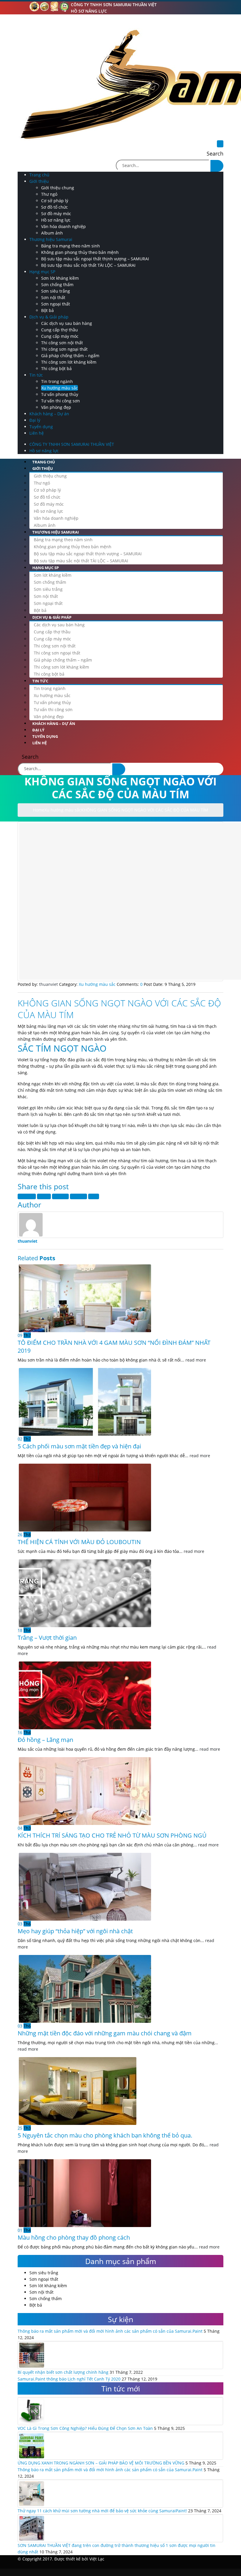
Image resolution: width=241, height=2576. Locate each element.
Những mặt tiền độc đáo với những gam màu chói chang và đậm (105, 2033)
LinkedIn (60, 1196)
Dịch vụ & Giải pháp (49, 317)
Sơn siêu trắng (56, 291)
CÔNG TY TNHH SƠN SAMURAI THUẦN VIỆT (114, 5)
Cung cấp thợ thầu (60, 330)
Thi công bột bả (56, 368)
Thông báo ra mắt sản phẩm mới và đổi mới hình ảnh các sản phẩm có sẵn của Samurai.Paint (110, 2331)
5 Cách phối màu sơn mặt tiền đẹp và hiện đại (79, 1446)
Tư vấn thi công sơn (61, 401)
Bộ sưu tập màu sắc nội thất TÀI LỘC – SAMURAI (88, 265)
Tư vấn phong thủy (60, 394)
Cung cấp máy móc (60, 336)
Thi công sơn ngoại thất (64, 349)
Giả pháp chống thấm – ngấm (70, 356)
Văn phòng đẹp (56, 407)
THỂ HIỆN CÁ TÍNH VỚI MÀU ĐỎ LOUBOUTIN (79, 1542)
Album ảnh (52, 233)
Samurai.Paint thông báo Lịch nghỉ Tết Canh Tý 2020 (69, 2379)
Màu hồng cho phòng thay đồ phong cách (74, 2237)
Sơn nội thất (53, 297)
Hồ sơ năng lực (89, 11)
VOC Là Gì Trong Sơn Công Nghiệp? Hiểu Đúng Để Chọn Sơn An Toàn (85, 2428)
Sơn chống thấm (57, 285)
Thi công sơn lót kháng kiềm (69, 362)
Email (94, 1196)
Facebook (27, 1196)
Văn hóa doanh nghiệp (63, 226)
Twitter (44, 1196)
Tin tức (36, 375)
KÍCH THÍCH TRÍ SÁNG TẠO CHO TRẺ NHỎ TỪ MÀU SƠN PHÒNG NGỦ (112, 1835)
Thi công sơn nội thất (62, 343)
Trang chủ (39, 175)
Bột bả (47, 310)
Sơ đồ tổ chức (55, 207)
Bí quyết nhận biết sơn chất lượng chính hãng (63, 2372)
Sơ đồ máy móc (56, 214)
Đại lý (35, 420)
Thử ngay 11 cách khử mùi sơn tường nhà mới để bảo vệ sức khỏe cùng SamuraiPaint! (102, 2511)
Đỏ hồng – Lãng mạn (45, 1740)
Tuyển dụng (41, 427)
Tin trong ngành (57, 381)
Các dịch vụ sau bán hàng (67, 323)
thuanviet (27, 1241)
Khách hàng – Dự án (49, 414)
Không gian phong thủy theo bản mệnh (80, 252)
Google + (78, 1196)
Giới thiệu (39, 181)
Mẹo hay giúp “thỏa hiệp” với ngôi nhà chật (75, 1931)
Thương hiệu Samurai (51, 239)
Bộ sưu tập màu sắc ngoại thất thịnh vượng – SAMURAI (95, 259)
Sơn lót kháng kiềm (60, 278)
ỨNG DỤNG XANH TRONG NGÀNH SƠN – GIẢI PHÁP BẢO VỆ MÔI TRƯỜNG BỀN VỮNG (101, 2463)
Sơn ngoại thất (56, 304)
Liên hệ (37, 433)
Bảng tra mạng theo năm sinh (71, 246)
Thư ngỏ (49, 194)
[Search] (217, 166)
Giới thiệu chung (58, 188)
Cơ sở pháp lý (55, 201)
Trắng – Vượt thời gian (47, 1638)
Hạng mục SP (42, 272)
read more (196, 1360)
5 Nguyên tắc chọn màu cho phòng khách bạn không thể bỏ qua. (105, 2135)
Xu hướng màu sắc (60, 388)
